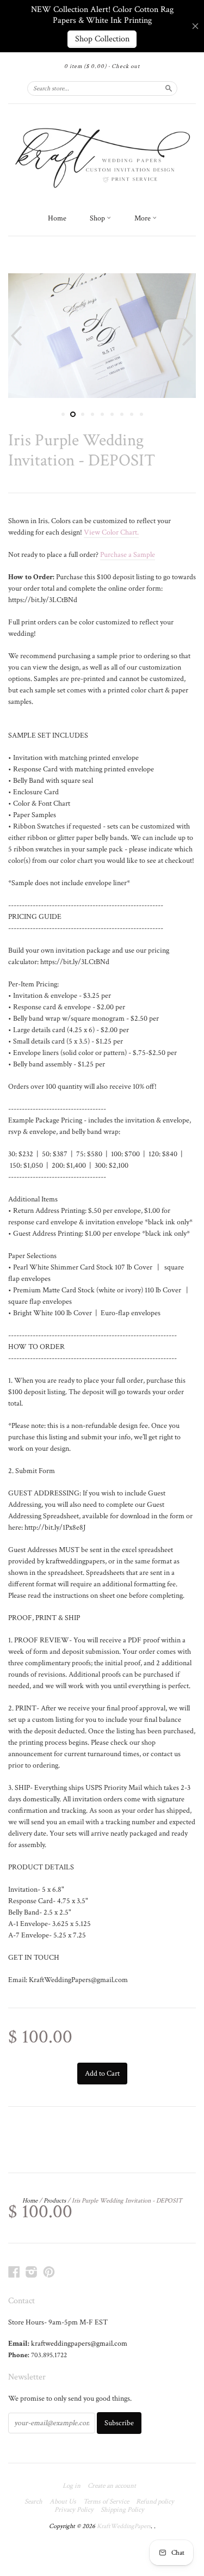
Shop (98, 218)
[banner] (102, 156)
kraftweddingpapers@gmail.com (79, 2344)
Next (189, 336)
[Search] (169, 88)
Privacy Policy (74, 2510)
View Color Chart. (111, 532)
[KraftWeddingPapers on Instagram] (32, 2272)
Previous (15, 336)
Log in (72, 2486)
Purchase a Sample (128, 555)
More (143, 218)
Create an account (112, 2486)
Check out (126, 66)
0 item (85, 66)
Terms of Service (106, 2502)
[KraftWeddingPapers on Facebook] (14, 2272)
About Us (63, 2502)
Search (33, 2502)
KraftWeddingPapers (124, 2526)
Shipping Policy (122, 2510)
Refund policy (155, 2502)
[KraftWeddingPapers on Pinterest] (49, 2272)
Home (57, 218)
